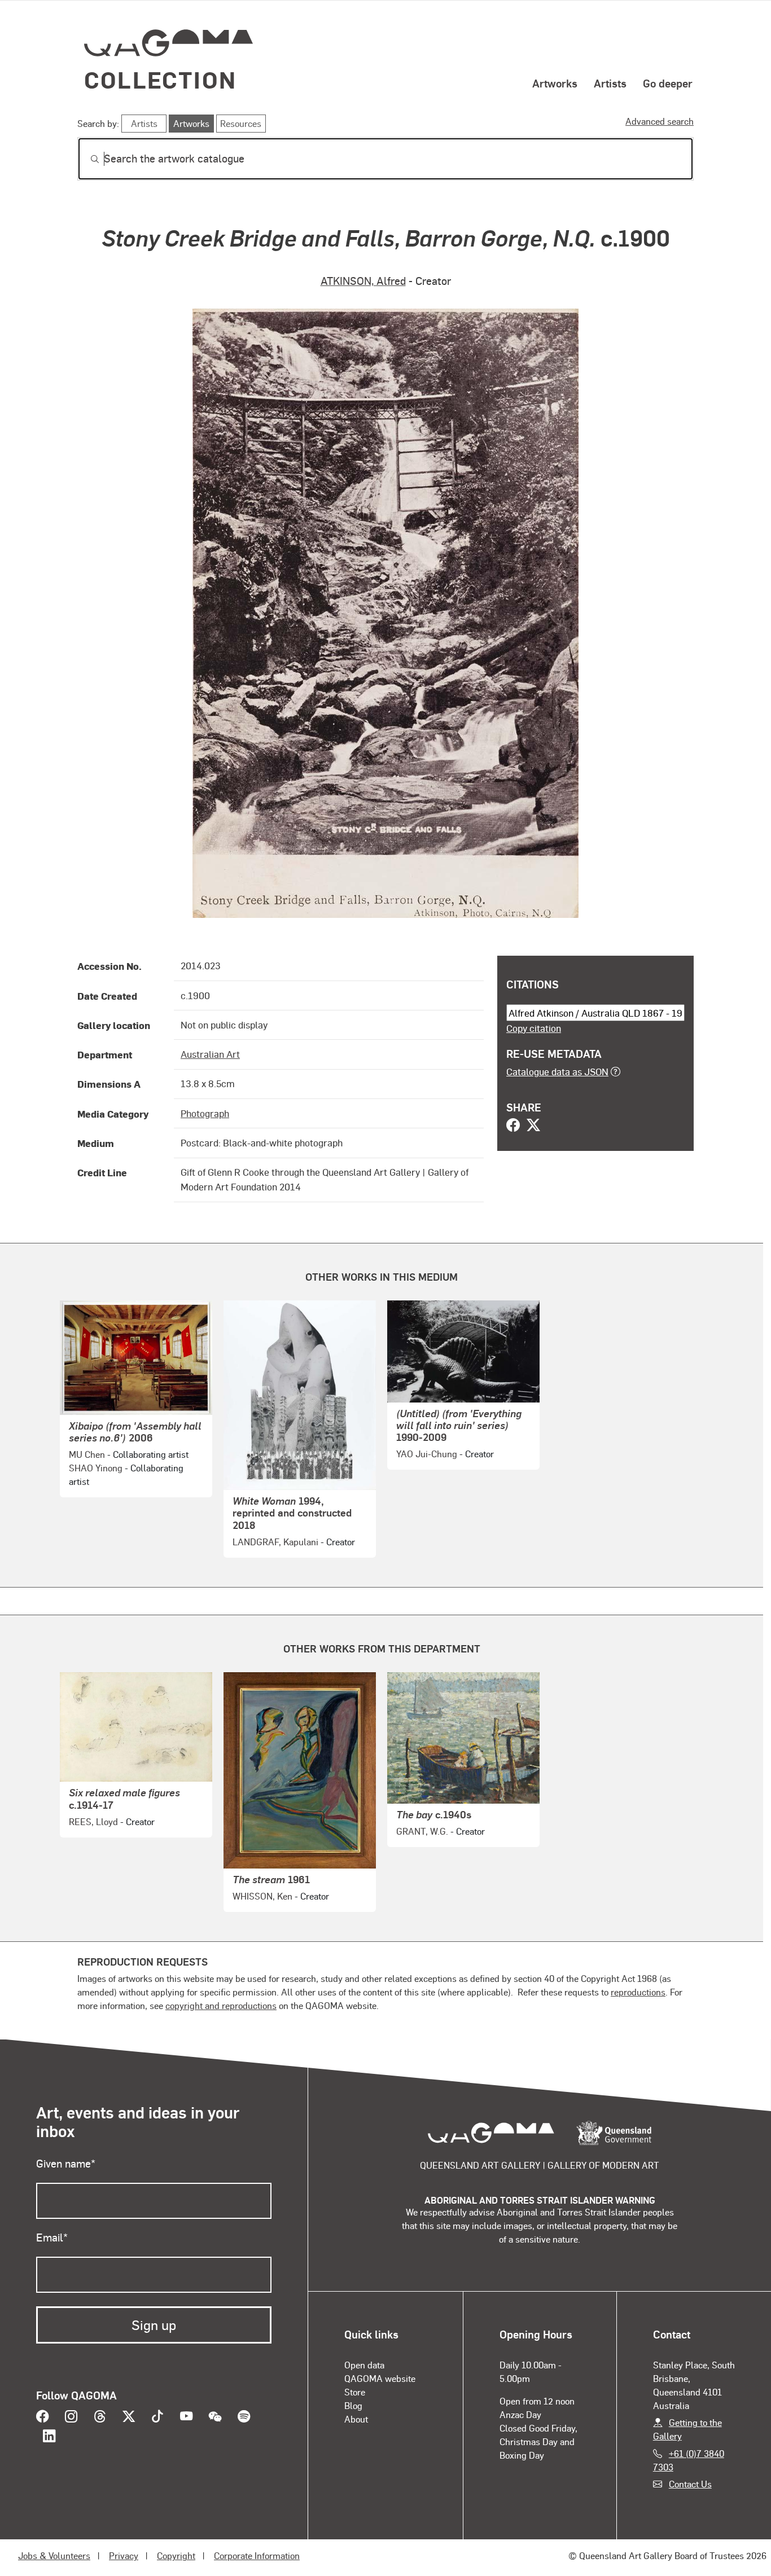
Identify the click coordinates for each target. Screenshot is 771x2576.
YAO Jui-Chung (427, 1454)
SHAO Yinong (96, 1468)
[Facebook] (513, 1126)
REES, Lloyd (93, 1821)
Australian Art (210, 1054)
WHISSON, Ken (262, 1896)
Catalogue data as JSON (557, 1071)
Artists (610, 83)
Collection (160, 79)
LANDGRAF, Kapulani (275, 1542)
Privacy (124, 2555)
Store (355, 2392)
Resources (241, 123)
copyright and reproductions (221, 2005)
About (356, 2419)
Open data (364, 2365)
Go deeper (668, 83)
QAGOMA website (380, 2378)
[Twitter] (533, 1126)
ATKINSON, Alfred (363, 281)
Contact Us (690, 2484)
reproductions (638, 1992)
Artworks (555, 83)
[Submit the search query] (86, 159)
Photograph (205, 1113)
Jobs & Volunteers (54, 2555)
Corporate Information (257, 2555)
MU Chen (87, 1454)
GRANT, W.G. (422, 1831)
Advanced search (660, 121)
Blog (353, 2405)
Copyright (176, 2555)
